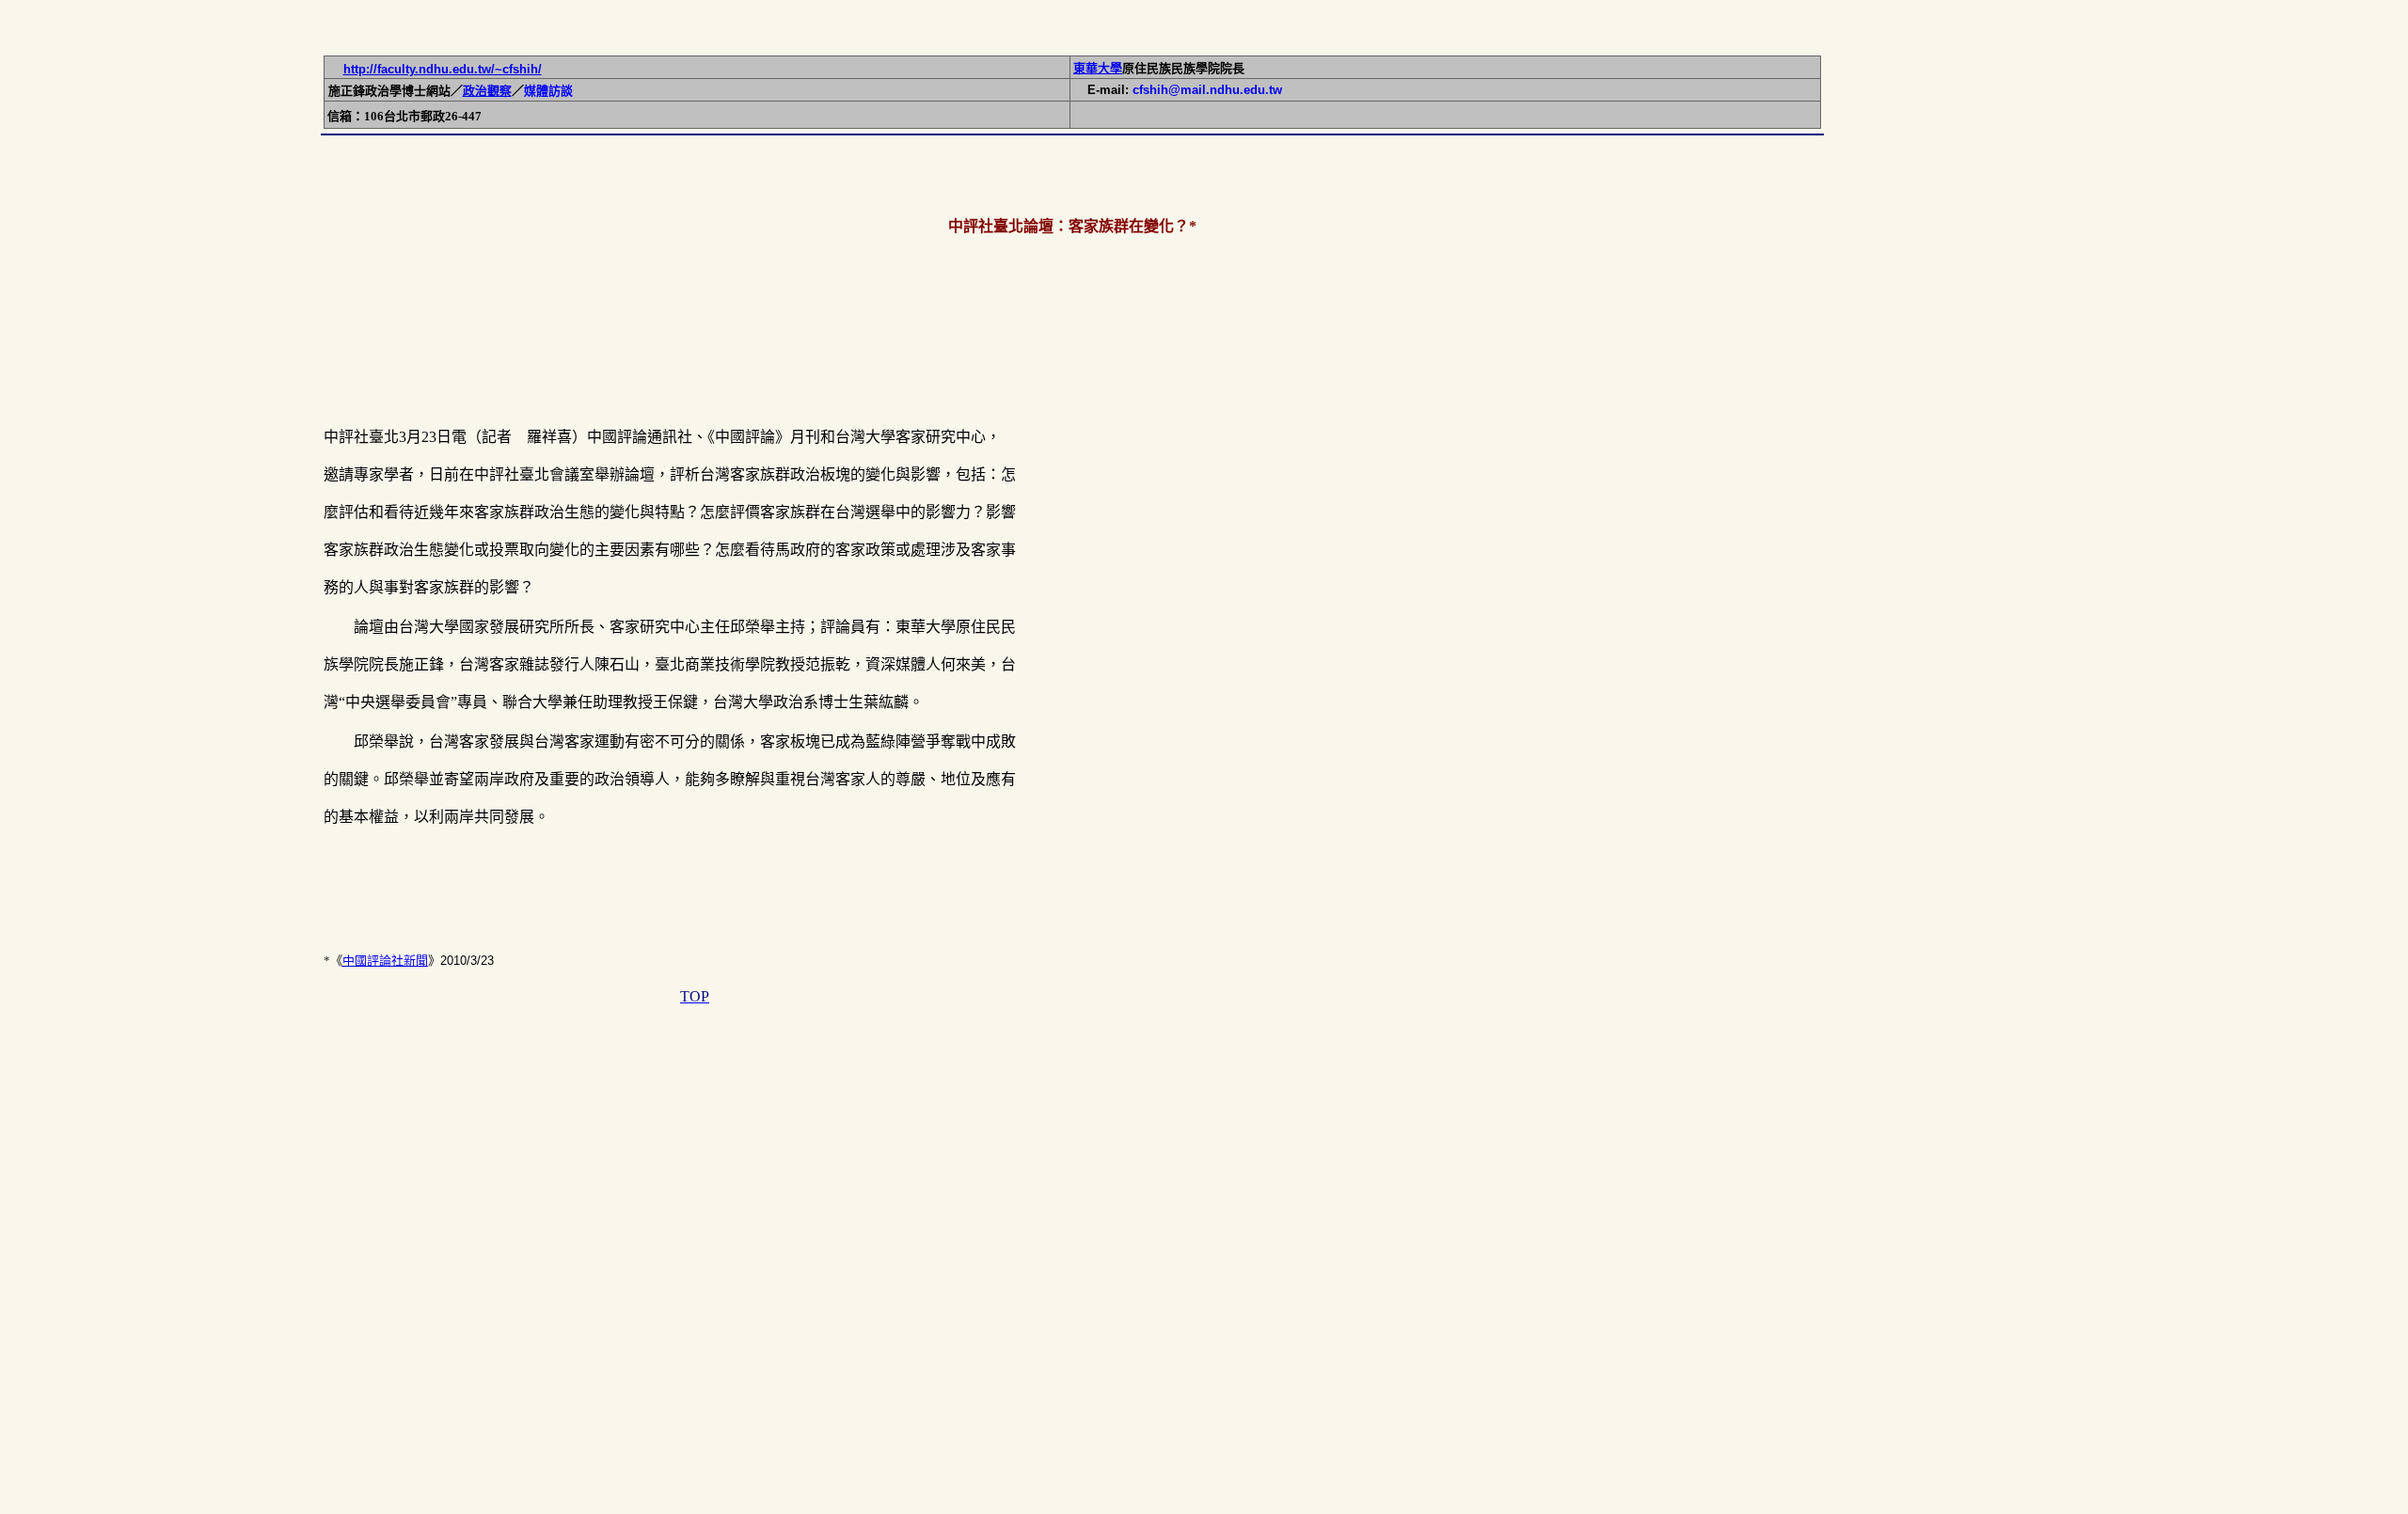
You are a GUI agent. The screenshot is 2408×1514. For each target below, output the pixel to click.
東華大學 (1098, 68)
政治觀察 (487, 91)
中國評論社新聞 (385, 961)
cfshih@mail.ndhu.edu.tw (1207, 90)
